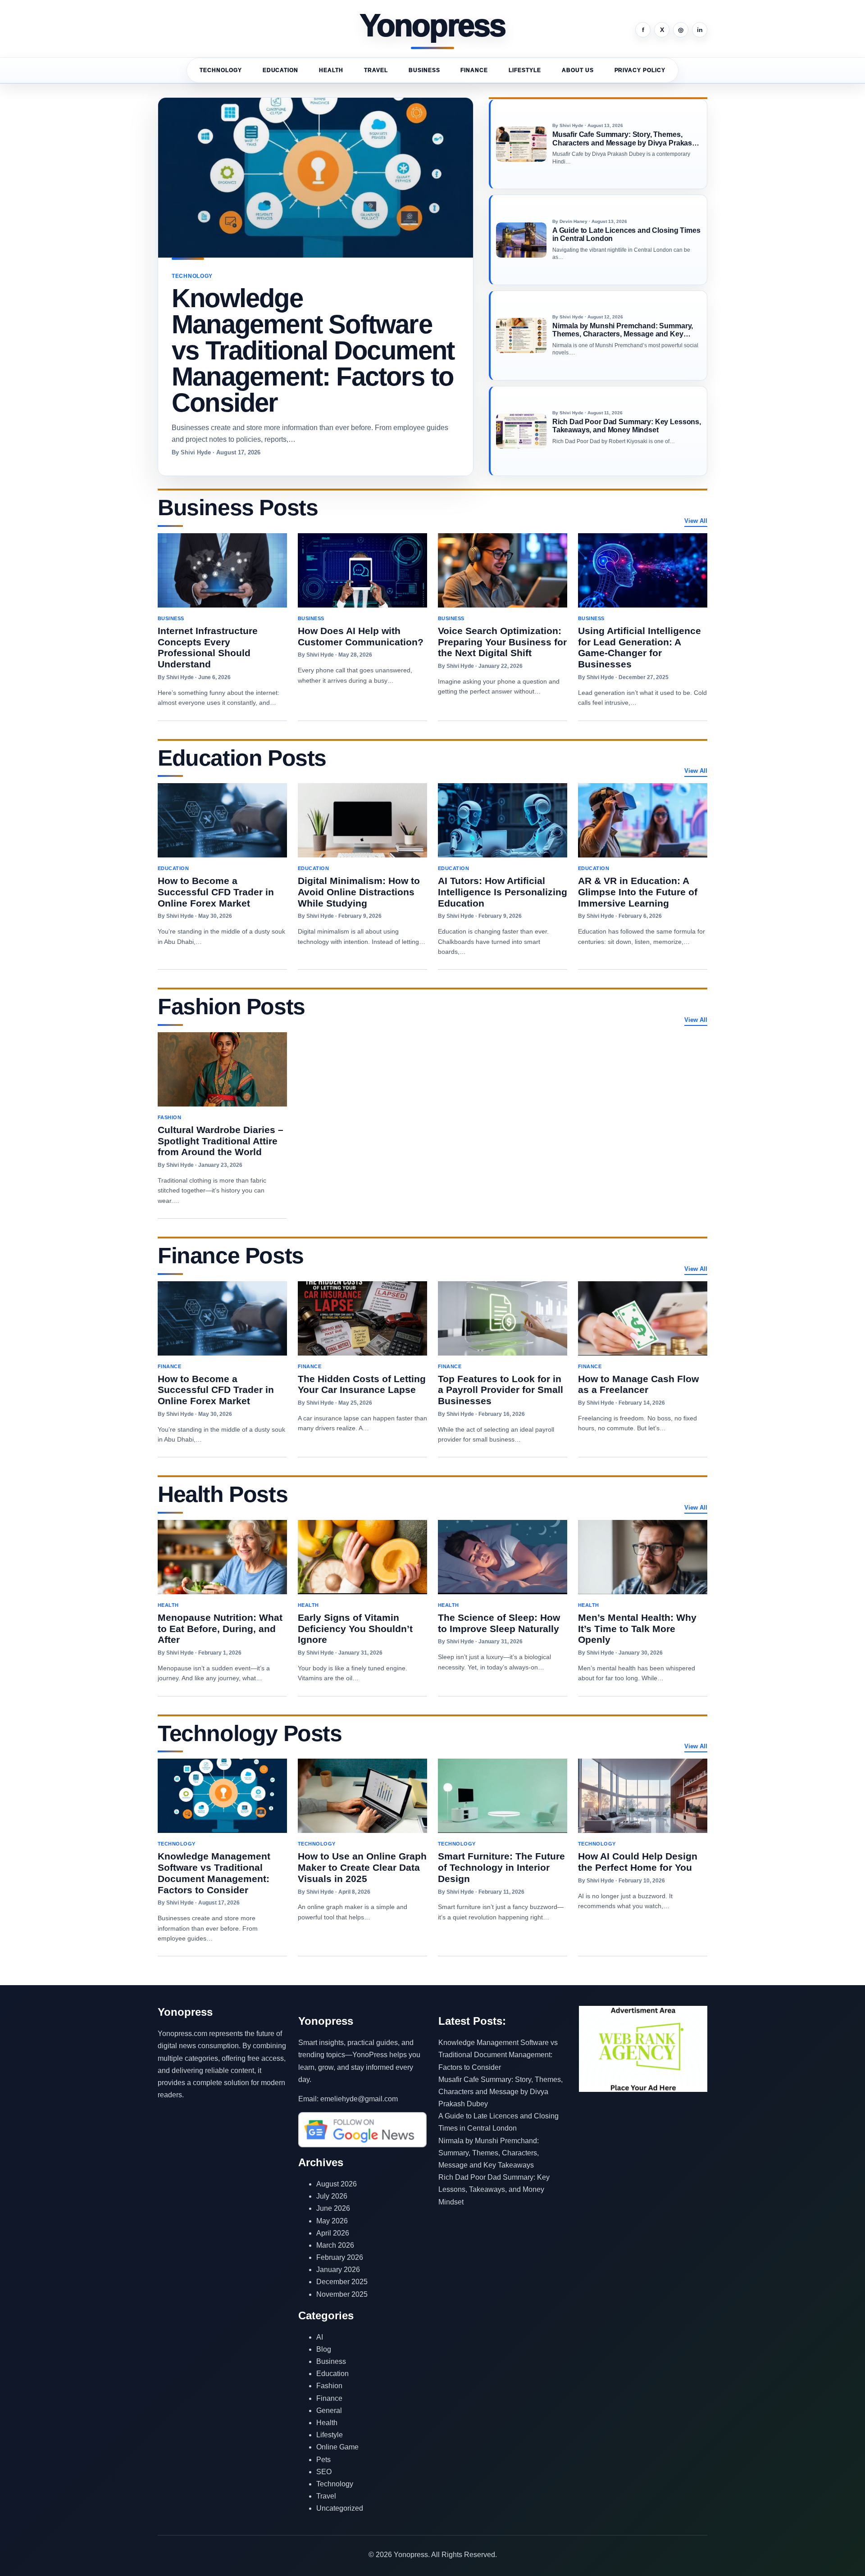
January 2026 (338, 2270)
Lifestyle (525, 70)
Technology (221, 70)
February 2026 (340, 2257)
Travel (376, 70)
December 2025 (342, 2282)
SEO (324, 2472)
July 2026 (332, 2196)
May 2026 (332, 2221)
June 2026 (333, 2208)
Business (424, 70)
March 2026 (335, 2245)
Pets (323, 2460)
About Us (578, 70)
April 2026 (333, 2233)
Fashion (329, 2386)
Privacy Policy (640, 70)
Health (331, 70)
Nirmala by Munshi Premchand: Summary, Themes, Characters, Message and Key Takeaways (489, 2153)
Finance (474, 70)
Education (281, 70)
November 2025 (342, 2294)
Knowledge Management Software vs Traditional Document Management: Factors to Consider (498, 2055)
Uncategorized (340, 2508)
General (329, 2410)
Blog (324, 2349)
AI (320, 2337)
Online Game (337, 2447)
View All (696, 521)
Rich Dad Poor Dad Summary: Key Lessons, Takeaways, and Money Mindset (494, 2189)
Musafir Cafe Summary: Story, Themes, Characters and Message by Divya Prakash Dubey (501, 2092)
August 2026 (337, 2184)
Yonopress (433, 26)
